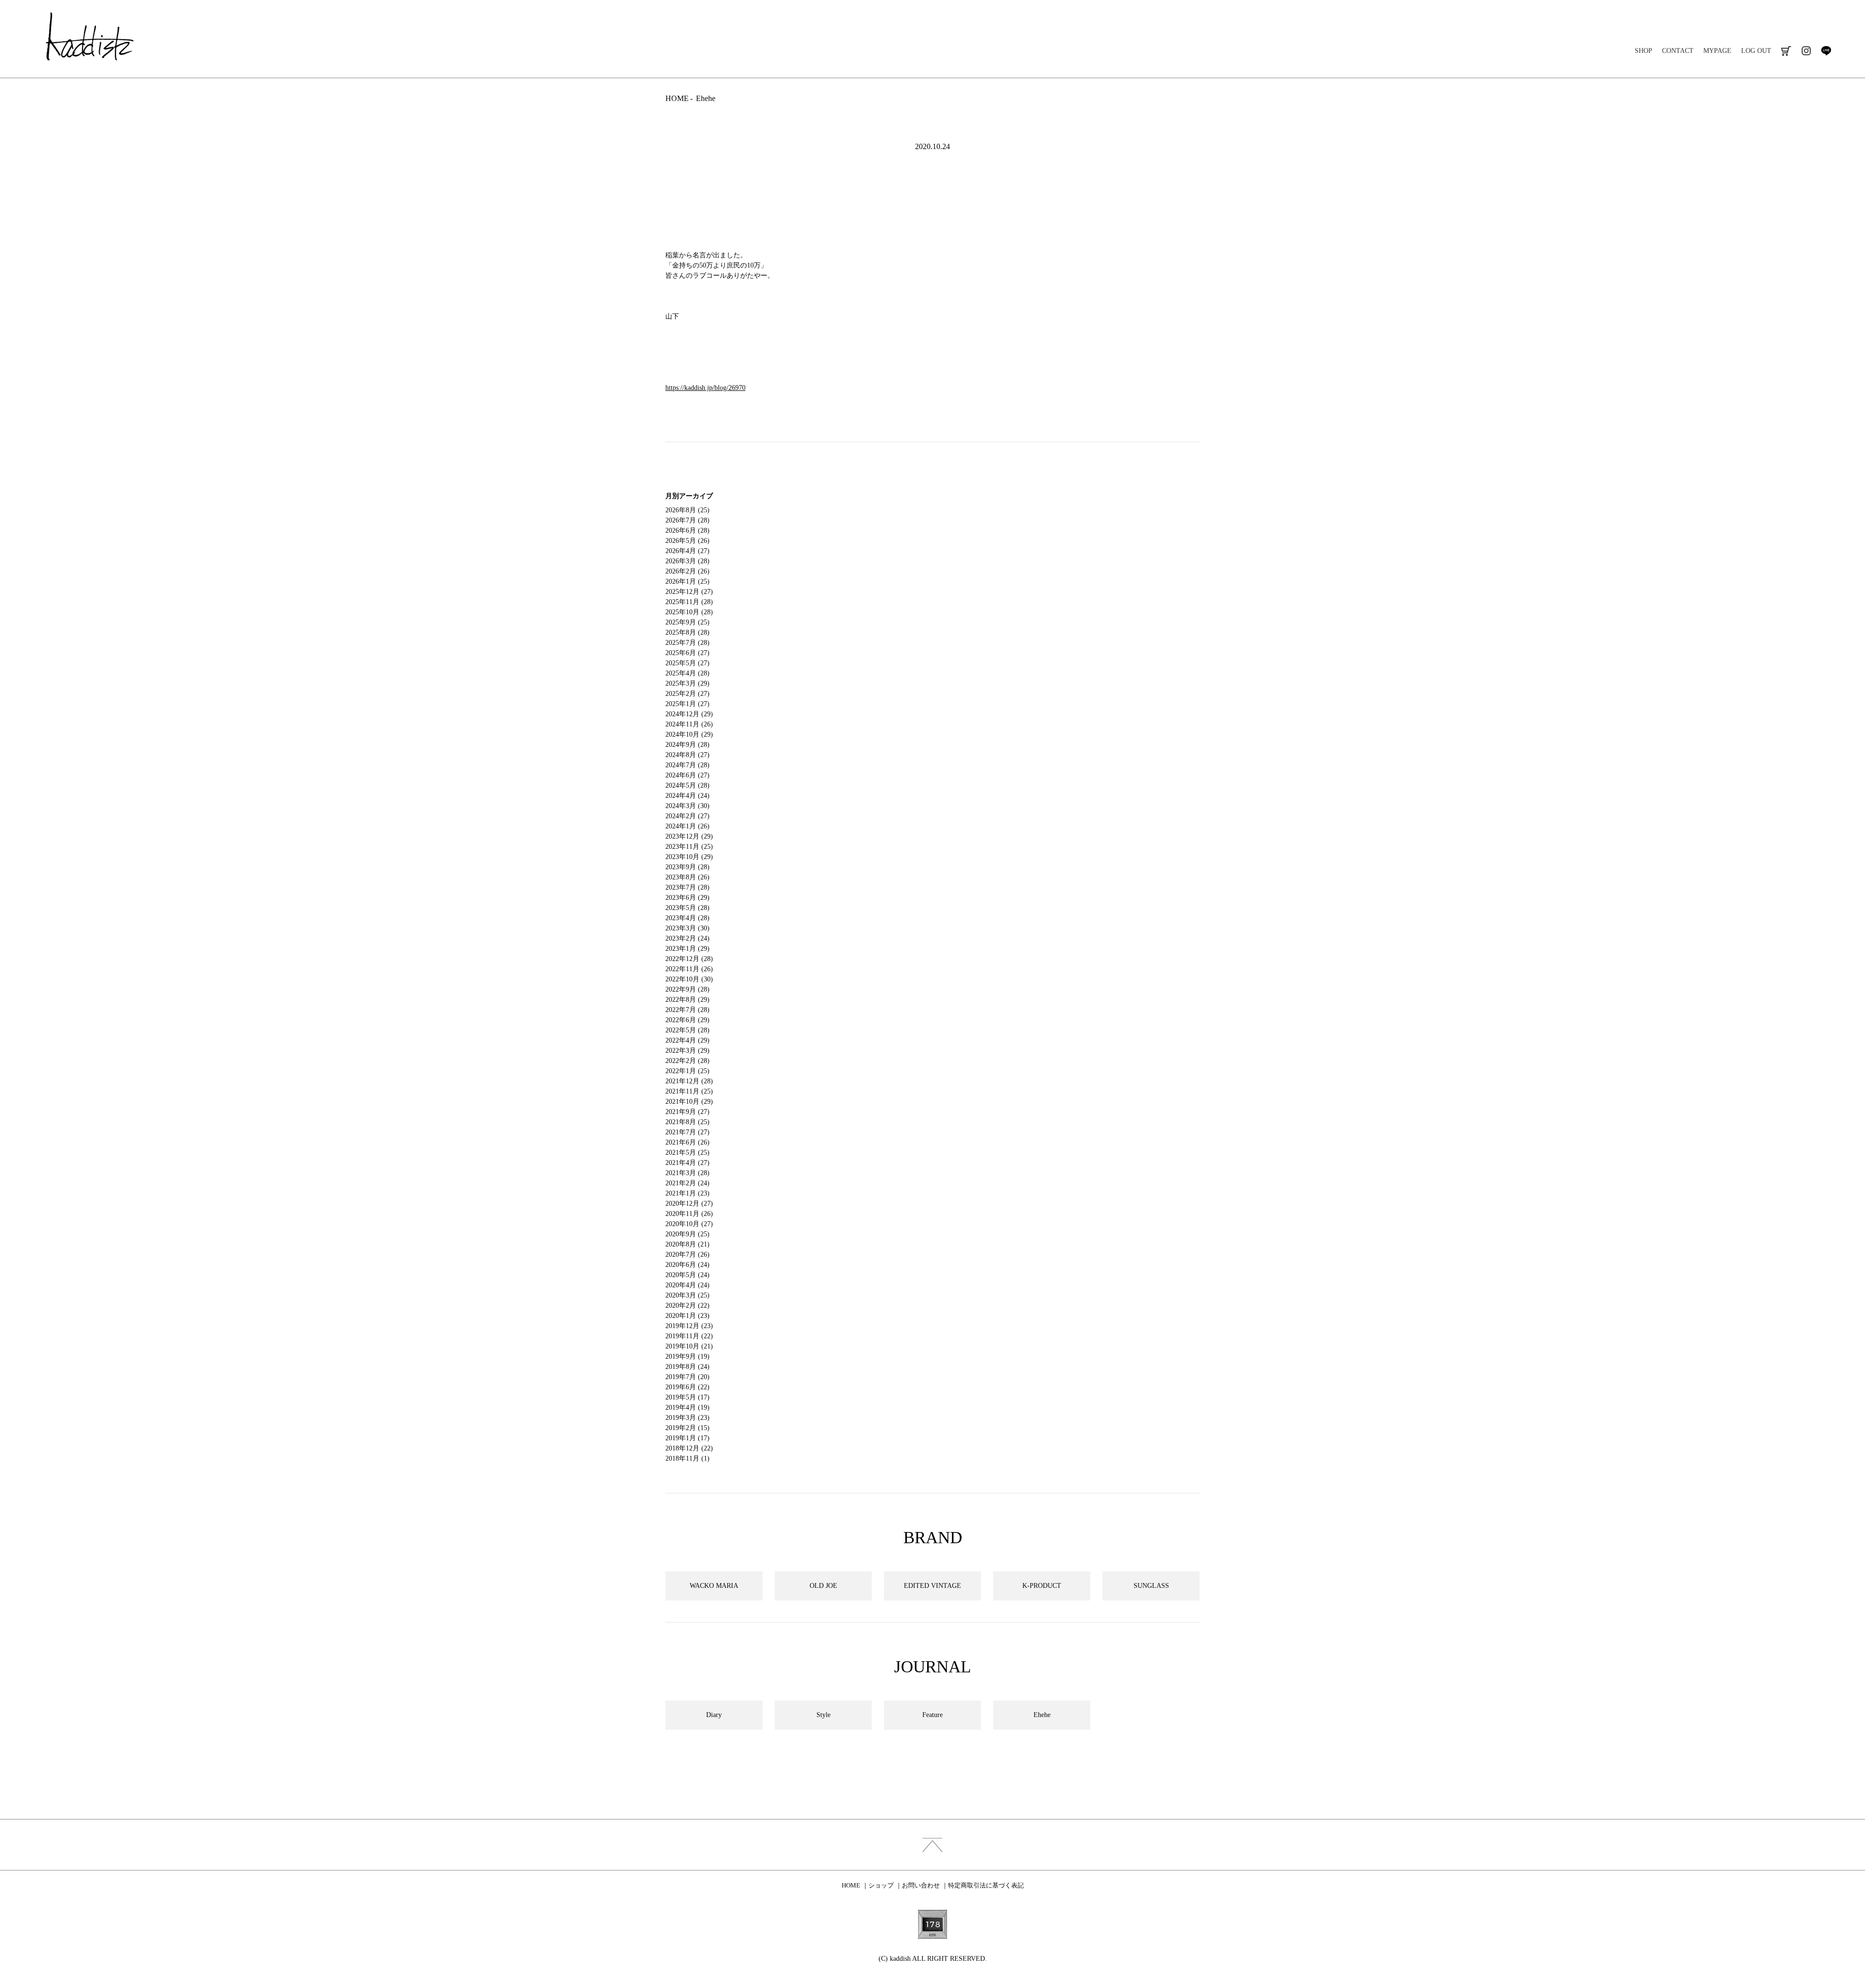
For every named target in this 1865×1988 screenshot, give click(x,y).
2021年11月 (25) (689, 1091)
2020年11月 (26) (689, 1214)
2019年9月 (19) (687, 1356)
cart (1786, 51)
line (1826, 51)
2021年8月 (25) (687, 1122)
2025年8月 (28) (687, 632)
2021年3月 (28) (687, 1173)
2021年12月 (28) (689, 1081)
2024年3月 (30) (687, 806)
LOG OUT (1756, 51)
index (932, 1845)
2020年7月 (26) (687, 1255)
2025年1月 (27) (687, 704)
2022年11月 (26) (689, 969)
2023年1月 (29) (687, 949)
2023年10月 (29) (689, 857)
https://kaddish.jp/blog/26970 (705, 388)
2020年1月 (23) (687, 1316)
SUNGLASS (1151, 1586)
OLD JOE (823, 1586)
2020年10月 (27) (689, 1224)
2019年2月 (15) (687, 1428)
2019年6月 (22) (687, 1387)
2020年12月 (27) (689, 1204)
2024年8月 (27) (687, 755)
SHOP (1644, 51)
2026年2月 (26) (687, 571)
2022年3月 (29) (687, 1051)
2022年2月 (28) (687, 1061)
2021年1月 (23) (687, 1193)
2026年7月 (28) (687, 520)
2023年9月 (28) (687, 867)
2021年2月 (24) (687, 1183)
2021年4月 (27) (687, 1163)
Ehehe (706, 98)
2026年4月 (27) (687, 551)
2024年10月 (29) (689, 734)
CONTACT (1678, 51)
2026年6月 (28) (687, 531)
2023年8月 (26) (687, 877)
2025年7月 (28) (687, 643)
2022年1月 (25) (687, 1071)
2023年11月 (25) (689, 847)
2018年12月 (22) (689, 1448)
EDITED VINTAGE (932, 1586)
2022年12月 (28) (689, 959)
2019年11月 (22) (689, 1336)
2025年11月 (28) (689, 602)
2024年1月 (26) (687, 826)
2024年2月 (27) (687, 816)
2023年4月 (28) (687, 918)
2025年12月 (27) (689, 592)
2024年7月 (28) (687, 765)
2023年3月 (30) (687, 928)
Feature (932, 1715)
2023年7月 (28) (687, 887)
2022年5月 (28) (687, 1030)
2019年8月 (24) (687, 1367)
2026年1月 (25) (687, 581)
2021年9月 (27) (687, 1112)
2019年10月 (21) (689, 1346)
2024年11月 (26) (689, 724)
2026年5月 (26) (687, 541)
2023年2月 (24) (687, 938)
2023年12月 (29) (689, 836)
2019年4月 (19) (687, 1407)
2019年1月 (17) (687, 1438)
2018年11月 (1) (687, 1458)
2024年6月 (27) (687, 775)
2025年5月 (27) (687, 663)
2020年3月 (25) (687, 1295)
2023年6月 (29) (687, 898)
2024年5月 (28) (687, 785)
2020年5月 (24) (687, 1275)
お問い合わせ (921, 1885)
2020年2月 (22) (687, 1306)
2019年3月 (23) (687, 1418)
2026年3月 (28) (687, 561)
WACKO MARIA (714, 1586)
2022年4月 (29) (687, 1040)
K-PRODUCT (1042, 1586)
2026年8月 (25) (687, 510)
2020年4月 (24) (687, 1285)
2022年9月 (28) (687, 989)
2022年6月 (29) (687, 1020)
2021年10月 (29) (689, 1102)
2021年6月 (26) (687, 1142)
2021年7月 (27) (687, 1132)
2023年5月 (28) (687, 908)
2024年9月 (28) (687, 745)
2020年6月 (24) (687, 1265)
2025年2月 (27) (687, 694)
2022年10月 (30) (689, 979)
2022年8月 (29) (687, 1000)
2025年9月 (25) (687, 622)
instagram (1806, 51)
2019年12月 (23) (689, 1326)
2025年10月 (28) (689, 612)
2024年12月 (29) (689, 714)
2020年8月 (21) (687, 1244)
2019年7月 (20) (687, 1377)
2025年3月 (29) (687, 683)
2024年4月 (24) (687, 796)
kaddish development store (90, 36)
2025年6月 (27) (687, 653)
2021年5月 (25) (687, 1153)
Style (823, 1715)
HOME (677, 98)
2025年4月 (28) (687, 673)
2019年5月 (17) (687, 1397)
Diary (714, 1715)
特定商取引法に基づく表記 (986, 1885)
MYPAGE (1717, 51)
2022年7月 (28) (687, 1010)
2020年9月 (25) (687, 1234)
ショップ (881, 1885)
